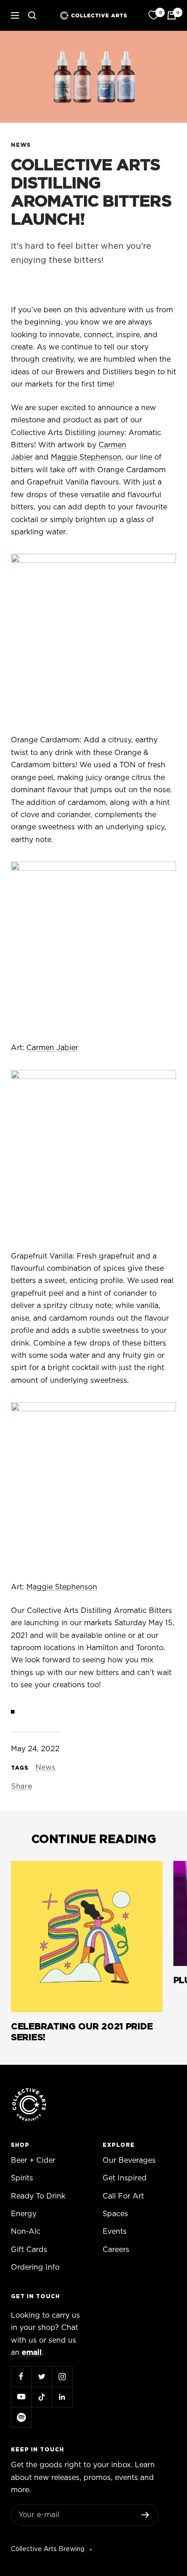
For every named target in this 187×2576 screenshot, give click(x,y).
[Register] (145, 2515)
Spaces (115, 2214)
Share (22, 1787)
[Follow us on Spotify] (21, 2417)
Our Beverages (129, 2160)
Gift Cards (29, 2250)
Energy (24, 2214)
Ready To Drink (38, 2196)
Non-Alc (26, 2232)
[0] (153, 15)
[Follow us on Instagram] (62, 2376)
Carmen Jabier (52, 1048)
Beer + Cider (33, 2160)
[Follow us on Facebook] (21, 2376)
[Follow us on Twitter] (42, 2376)
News (21, 145)
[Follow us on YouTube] (21, 2397)
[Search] (32, 15)
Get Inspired (125, 2178)
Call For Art (123, 2196)
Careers (116, 2250)
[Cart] (172, 15)
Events (115, 2232)
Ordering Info (35, 2267)
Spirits (22, 2178)
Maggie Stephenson (86, 457)
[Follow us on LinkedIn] (62, 2397)
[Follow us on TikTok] (42, 2397)
